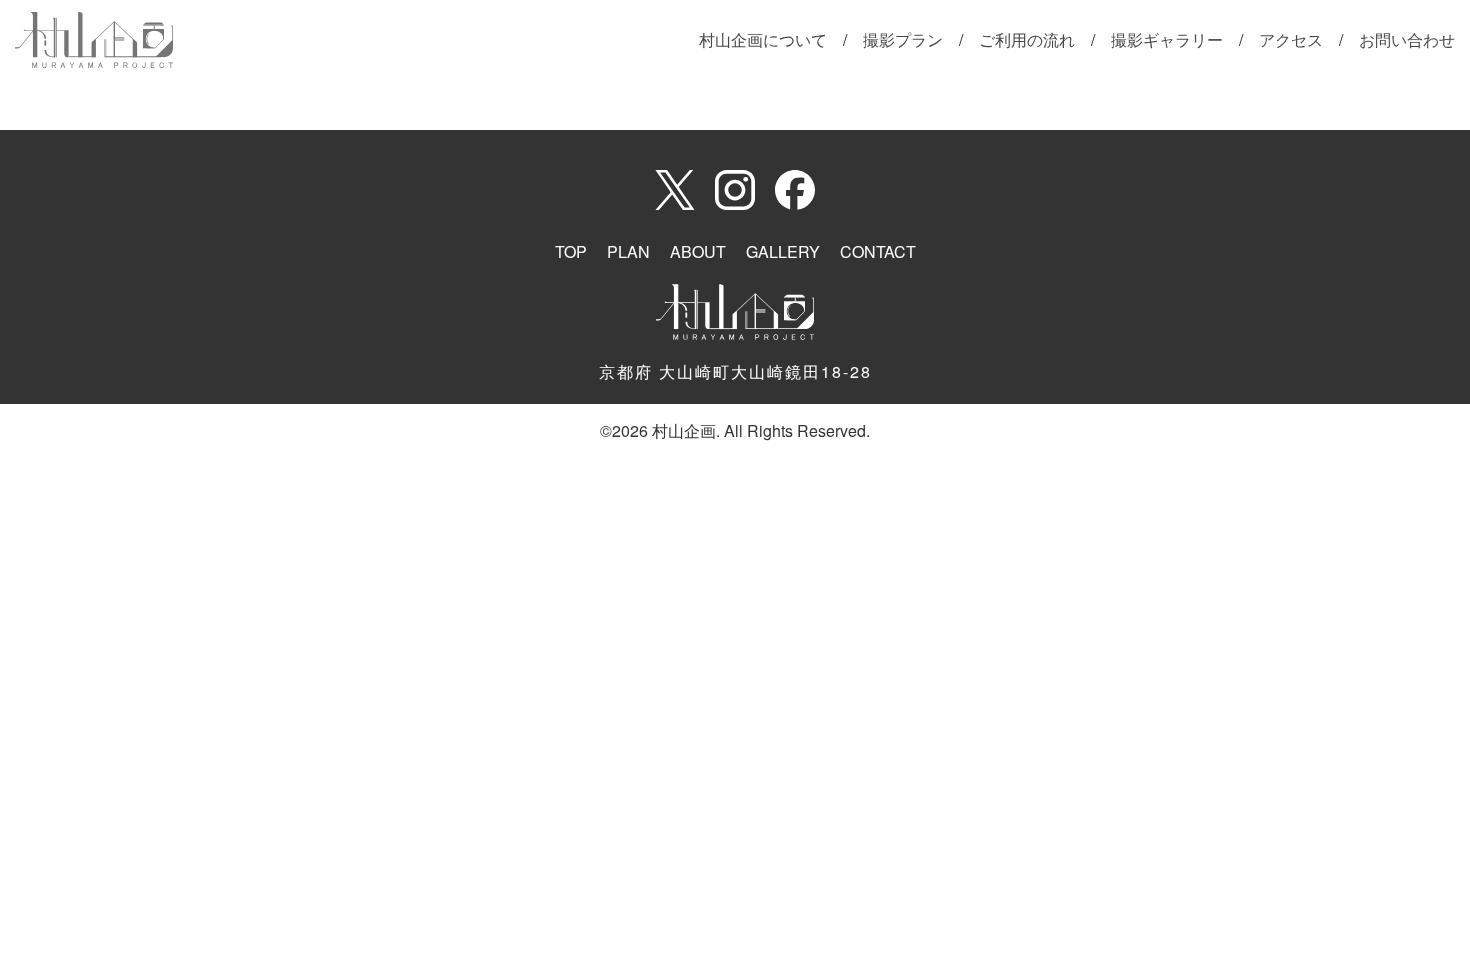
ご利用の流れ (1027, 39)
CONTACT (878, 251)
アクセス (1291, 39)
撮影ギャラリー (1167, 39)
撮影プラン (903, 39)
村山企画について (763, 39)
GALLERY (783, 251)
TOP (571, 251)
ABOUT (698, 251)
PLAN (628, 251)
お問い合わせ (1407, 39)
